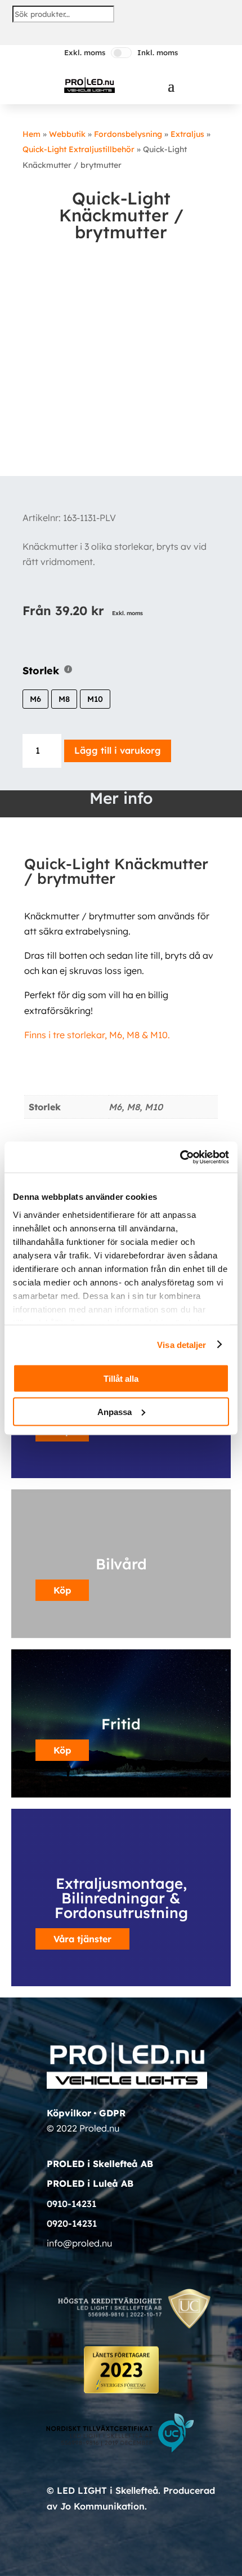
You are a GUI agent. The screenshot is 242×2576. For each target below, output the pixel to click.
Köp (62, 1750)
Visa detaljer (181, 1344)
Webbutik (67, 134)
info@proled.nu (79, 2243)
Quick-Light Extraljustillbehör (79, 149)
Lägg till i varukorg (118, 750)
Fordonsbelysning (128, 134)
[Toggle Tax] (121, 53)
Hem (32, 134)
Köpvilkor (69, 2113)
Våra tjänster (82, 1939)
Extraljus (187, 134)
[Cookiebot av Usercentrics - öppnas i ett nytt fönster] (180, 1157)
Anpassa (115, 1411)
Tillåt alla (121, 1379)
